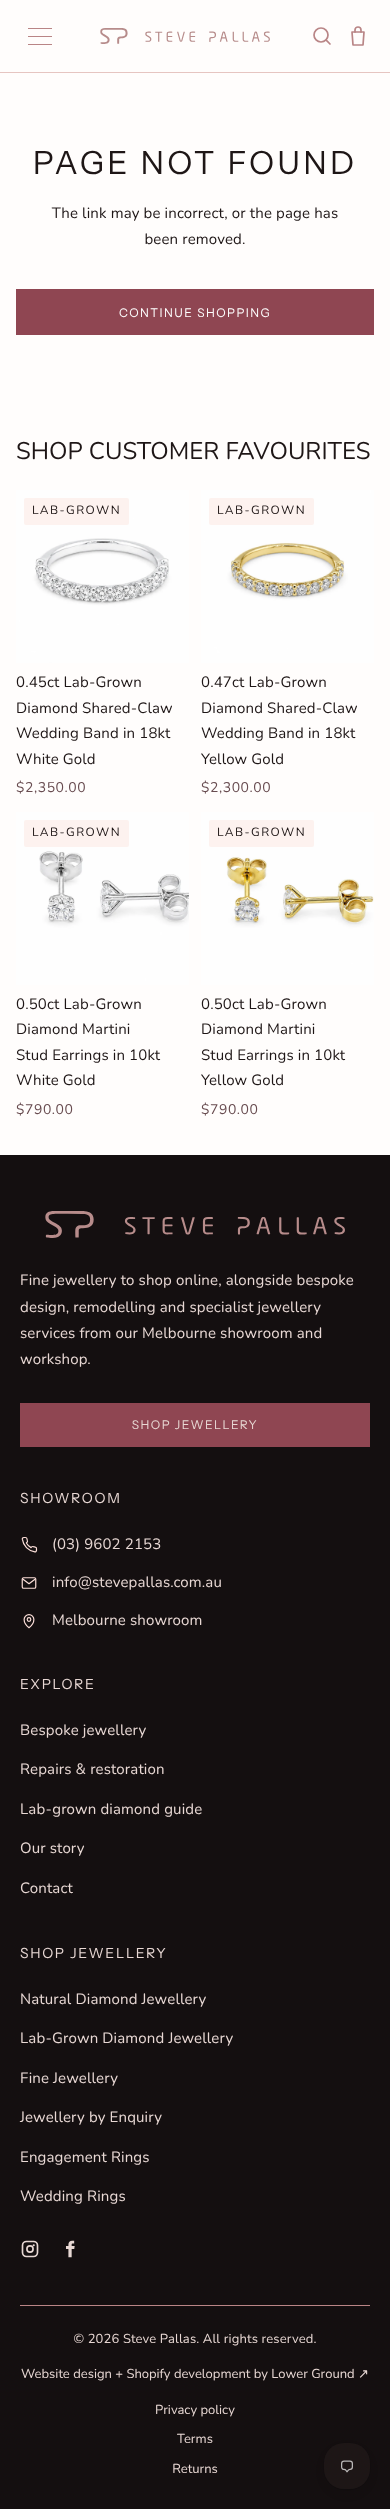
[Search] (322, 36)
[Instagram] (30, 2249)
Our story (52, 1849)
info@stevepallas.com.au (137, 1583)
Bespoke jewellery (83, 1731)
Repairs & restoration (92, 1770)
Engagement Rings (85, 2158)
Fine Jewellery (69, 2079)
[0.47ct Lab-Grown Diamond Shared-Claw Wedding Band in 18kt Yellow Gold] (287, 576)
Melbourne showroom (127, 1621)
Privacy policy (195, 2410)
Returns (195, 2469)
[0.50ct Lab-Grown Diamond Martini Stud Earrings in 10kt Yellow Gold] (287, 898)
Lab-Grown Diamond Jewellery (126, 2039)
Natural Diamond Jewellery (113, 2000)
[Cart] (358, 36)
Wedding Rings (73, 2197)
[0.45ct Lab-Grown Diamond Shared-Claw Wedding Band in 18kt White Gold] (102, 576)
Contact (46, 1889)
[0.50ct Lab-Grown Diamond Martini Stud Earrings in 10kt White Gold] (102, 898)
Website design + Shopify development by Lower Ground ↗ (195, 2374)
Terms (195, 2439)
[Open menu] (40, 36)
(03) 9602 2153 (106, 1545)
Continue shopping (195, 312)
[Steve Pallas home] (185, 36)
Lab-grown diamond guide (111, 1810)
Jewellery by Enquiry (91, 2118)
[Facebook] (70, 2249)
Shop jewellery (195, 1424)
